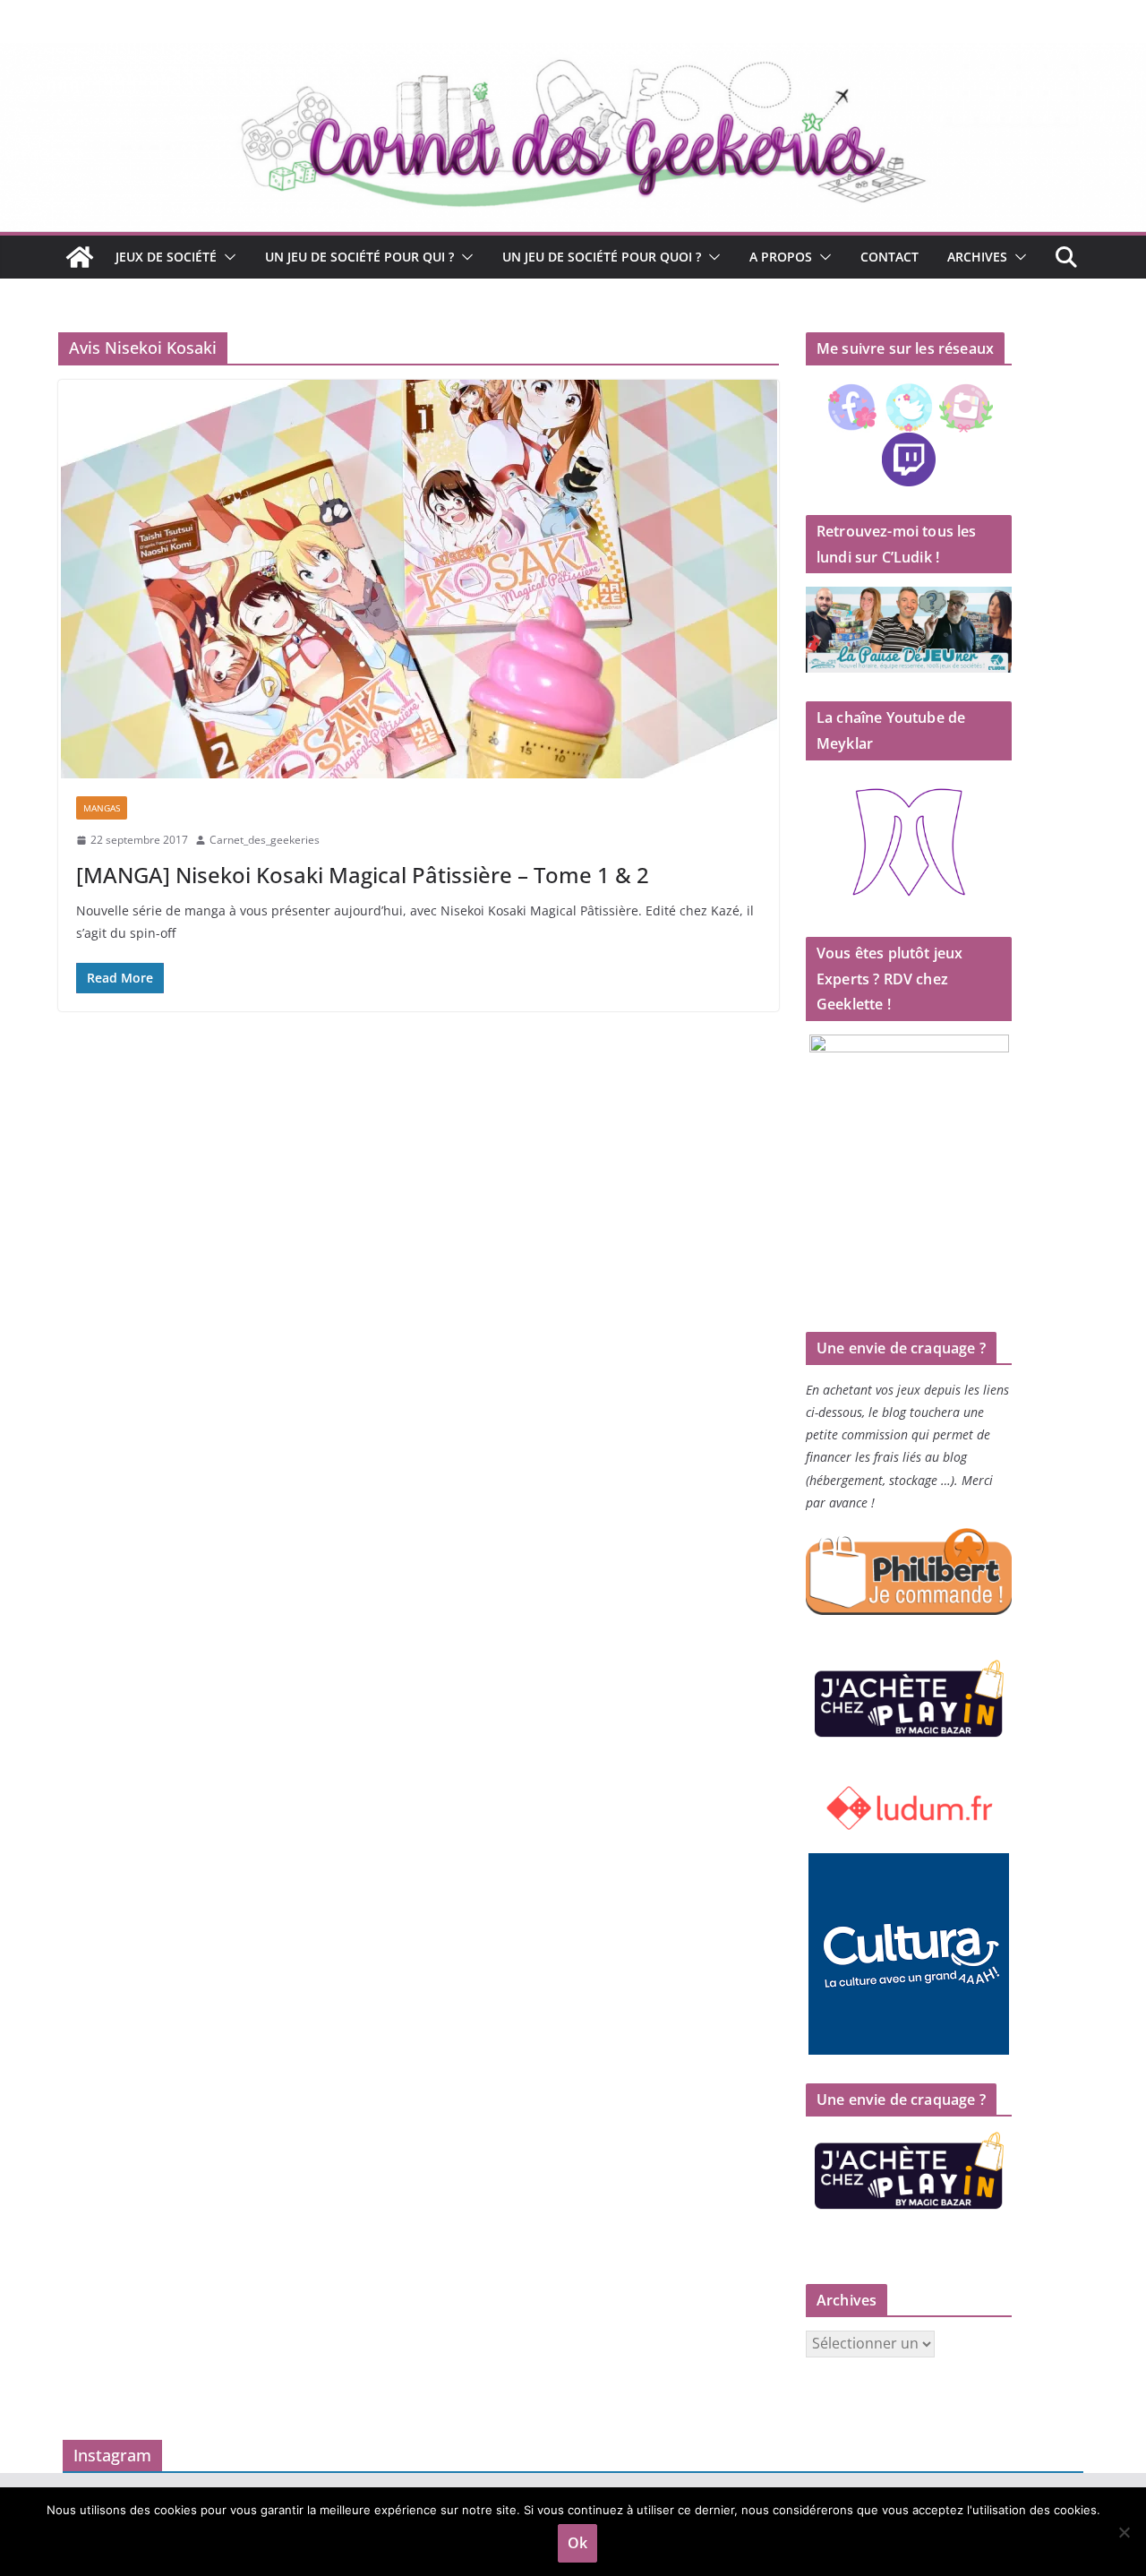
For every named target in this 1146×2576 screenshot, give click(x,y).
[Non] (1124, 2532)
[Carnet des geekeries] (573, 56)
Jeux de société (166, 257)
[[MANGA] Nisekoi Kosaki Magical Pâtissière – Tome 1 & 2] (419, 579)
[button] (227, 257)
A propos (781, 257)
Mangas (102, 808)
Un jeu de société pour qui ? (359, 257)
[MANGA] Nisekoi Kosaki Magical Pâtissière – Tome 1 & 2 (363, 875)
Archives (977, 257)
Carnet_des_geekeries (265, 840)
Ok (577, 2543)
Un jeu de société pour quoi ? (602, 257)
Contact (889, 257)
